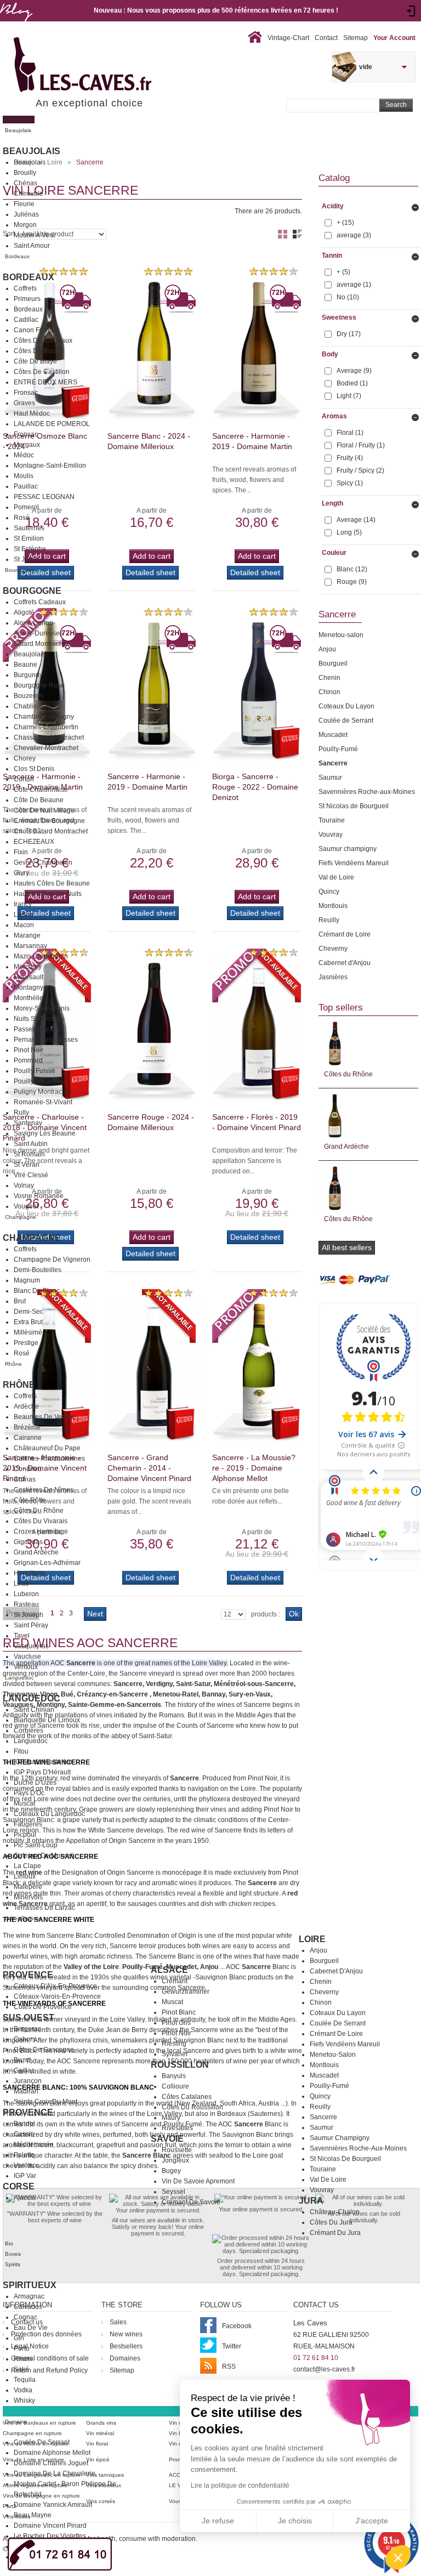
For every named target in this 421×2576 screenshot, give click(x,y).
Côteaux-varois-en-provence (57, 1996)
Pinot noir (177, 2033)
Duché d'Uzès (35, 1783)
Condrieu (28, 1469)
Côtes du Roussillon (192, 2107)
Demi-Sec (29, 1312)
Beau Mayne (33, 2515)
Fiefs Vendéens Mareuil (345, 2044)
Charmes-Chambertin (46, 727)
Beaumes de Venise (44, 1417)
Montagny (29, 988)
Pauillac (26, 486)
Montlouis (324, 2065)
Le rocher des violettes (50, 2536)
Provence (28, 1975)
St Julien (27, 559)
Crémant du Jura (335, 2233)
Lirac (21, 1584)
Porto (22, 2348)
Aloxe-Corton (33, 623)
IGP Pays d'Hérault (42, 1772)
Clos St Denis (34, 769)
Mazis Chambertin (41, 956)
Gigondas (28, 1542)
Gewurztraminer (186, 1991)
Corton (24, 779)
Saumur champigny (340, 2138)
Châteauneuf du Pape (47, 1448)
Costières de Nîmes (44, 1490)
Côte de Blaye (35, 361)
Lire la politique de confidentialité (240, 2486)
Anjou (318, 1950)
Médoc (24, 455)
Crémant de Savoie (191, 2202)
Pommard (28, 1060)
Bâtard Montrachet (41, 644)
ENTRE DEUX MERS (45, 382)
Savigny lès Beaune (45, 1133)
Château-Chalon (335, 2212)
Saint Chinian (34, 1710)
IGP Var (25, 2176)
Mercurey (28, 967)
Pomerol (26, 507)
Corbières (29, 1730)
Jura (311, 2201)
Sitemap (355, 38)
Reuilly (320, 2107)
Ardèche (26, 1406)
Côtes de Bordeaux (43, 341)
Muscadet (324, 2075)
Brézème (27, 1427)
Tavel (22, 1636)
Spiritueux (30, 2285)
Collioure (175, 2086)
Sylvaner (175, 2054)
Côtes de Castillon (42, 372)
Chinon (321, 2002)
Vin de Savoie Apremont (198, 2181)
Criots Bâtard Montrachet (51, 831)
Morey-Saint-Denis (42, 1008)
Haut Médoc (32, 413)
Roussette (177, 2150)
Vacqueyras (31, 1646)
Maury (171, 2118)
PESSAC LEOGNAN (44, 497)
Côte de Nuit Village (44, 810)
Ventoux (26, 1667)
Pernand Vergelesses (46, 1040)
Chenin (321, 1982)
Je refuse (218, 2521)
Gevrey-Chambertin (43, 863)
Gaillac (24, 2070)
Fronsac (26, 393)
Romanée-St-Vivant (43, 1102)
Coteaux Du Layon (338, 2013)
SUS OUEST (29, 2018)
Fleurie (24, 204)
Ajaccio (25, 2198)
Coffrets (25, 288)
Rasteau (26, 1604)
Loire (312, 1939)
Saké (21, 2369)
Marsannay (30, 946)
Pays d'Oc (29, 1793)
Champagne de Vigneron (52, 1259)
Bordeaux (29, 277)
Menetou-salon (333, 2055)
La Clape (27, 1866)
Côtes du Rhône (39, 1511)
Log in (411, 11)
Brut (20, 1301)
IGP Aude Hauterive (43, 1762)
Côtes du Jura (331, 2222)
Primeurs (27, 299)
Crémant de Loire (336, 2034)
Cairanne (28, 1438)
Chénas (25, 183)
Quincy (320, 2096)
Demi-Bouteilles (38, 1270)
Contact (326, 38)
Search (396, 105)
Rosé (22, 518)
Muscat (24, 1803)
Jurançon (28, 2081)
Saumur (322, 2127)
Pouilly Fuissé (35, 1071)
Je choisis (295, 2521)
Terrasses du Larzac (44, 1908)
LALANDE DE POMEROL (52, 424)
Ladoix (24, 915)
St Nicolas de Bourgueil (345, 2159)
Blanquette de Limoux (47, 1720)
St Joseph (29, 1615)
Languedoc (32, 1698)
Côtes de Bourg (38, 351)
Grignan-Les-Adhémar (47, 1563)
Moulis (24, 476)
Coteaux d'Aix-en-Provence (55, 1986)
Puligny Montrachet (42, 1092)
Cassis (24, 2134)
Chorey (25, 758)
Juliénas (26, 214)
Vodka (23, 2390)
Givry (21, 873)
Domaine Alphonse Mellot (52, 2453)
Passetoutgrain (36, 1029)
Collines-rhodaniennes (49, 1459)
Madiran (26, 2091)
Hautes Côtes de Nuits (48, 894)
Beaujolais (32, 151)
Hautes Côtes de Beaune (52, 883)
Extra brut (28, 1322)
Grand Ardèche (36, 1552)
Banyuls (174, 2076)
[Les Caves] (105, 66)
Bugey (171, 2171)
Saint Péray (31, 1625)
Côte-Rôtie (30, 1500)
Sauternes (29, 528)
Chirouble (29, 194)
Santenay (28, 1123)
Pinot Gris (176, 2023)
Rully (21, 1113)
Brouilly (25, 173)
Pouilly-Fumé (329, 2086)
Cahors (25, 2039)
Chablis (25, 706)
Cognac (25, 2317)
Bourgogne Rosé (39, 685)
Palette (24, 2155)
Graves (24, 403)
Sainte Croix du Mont (45, 2102)
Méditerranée (34, 2144)
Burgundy (28, 675)
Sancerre (323, 2117)
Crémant (175, 1981)
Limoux (25, 1876)
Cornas (25, 1479)
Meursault (29, 977)
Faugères (28, 1824)
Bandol (24, 2124)
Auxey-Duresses (38, 633)
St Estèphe (30, 549)
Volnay (24, 1185)
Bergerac (27, 2029)
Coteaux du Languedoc (49, 1814)
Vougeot (26, 1206)
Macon (24, 925)
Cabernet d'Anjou (336, 1971)
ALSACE (169, 1970)
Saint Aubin (31, 1144)
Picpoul (25, 1835)
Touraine (323, 2169)
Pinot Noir (29, 1050)
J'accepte (372, 2521)
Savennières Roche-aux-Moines (358, 2148)
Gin (19, 2338)
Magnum (27, 1280)
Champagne (32, 1238)
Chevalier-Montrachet (46, 748)
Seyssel (173, 2192)
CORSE (19, 2186)
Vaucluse (27, 1656)
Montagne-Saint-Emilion (50, 466)
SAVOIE (167, 2139)
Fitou (21, 1751)
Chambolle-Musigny (44, 717)
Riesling (174, 2044)
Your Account (394, 38)
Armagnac (29, 2296)
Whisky (24, 2401)
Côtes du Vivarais (41, 1521)
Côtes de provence (43, 2007)
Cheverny (324, 1992)
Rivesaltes (177, 2128)
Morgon (25, 225)
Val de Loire (328, 2180)
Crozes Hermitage (41, 1531)
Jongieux (175, 2160)
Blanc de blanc (37, 1291)
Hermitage (29, 1573)
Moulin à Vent (34, 235)
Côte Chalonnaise (41, 790)
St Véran (27, 1165)
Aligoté (24, 612)
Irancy (23, 904)
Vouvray (322, 2190)
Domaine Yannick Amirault (53, 2505)
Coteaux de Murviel (43, 1856)
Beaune (25, 665)
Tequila (25, 2380)
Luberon (26, 1594)
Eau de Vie (31, 2328)
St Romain (29, 1154)
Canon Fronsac (37, 330)
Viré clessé (31, 1175)
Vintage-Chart (288, 38)
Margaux (27, 445)
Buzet (22, 2060)
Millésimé (28, 1332)
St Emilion (29, 538)
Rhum (23, 2359)
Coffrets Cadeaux (40, 602)
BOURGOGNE (32, 591)
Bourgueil (324, 1961)
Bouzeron (28, 696)
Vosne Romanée (39, 1196)
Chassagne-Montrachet (49, 737)
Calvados (28, 2307)
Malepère (28, 1887)
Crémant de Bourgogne (49, 821)
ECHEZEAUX (34, 842)
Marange (27, 935)
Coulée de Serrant (338, 2023)
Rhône (19, 1385)
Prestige (26, 1343)
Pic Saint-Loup (36, 1845)
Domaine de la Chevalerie (55, 2473)
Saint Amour (32, 246)
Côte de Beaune (39, 800)
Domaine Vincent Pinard (50, 2526)
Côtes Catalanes (187, 2097)
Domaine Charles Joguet (51, 2463)
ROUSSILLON (180, 2065)
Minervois (28, 1897)
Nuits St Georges (39, 1019)
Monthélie (29, 998)
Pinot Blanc (179, 2012)
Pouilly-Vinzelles (39, 1081)
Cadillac (26, 320)
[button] (398, 2557)
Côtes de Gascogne (44, 2050)
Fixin (21, 852)
